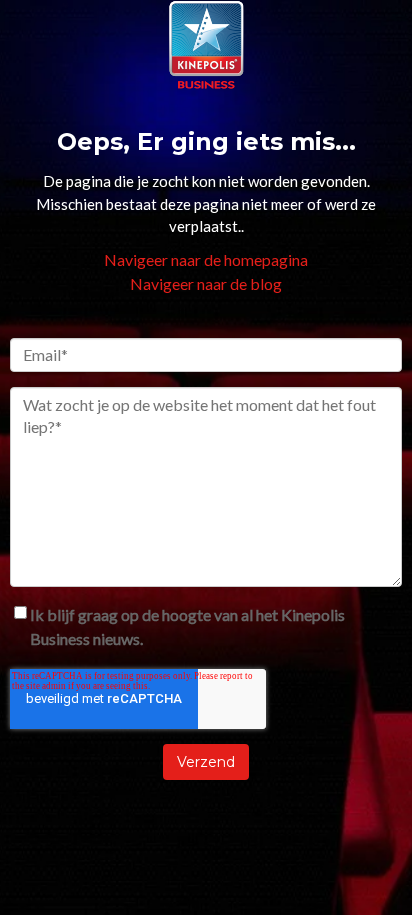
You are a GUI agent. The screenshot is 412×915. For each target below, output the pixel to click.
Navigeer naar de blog (206, 283)
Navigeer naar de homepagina (206, 259)
